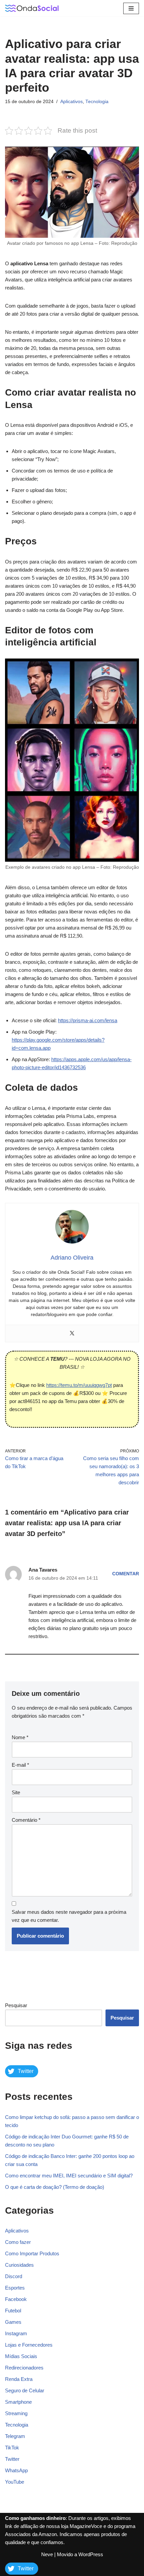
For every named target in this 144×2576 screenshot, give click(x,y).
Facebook (16, 2299)
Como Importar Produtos (32, 2253)
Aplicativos (71, 102)
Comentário (26, 1820)
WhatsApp (16, 2470)
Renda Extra (19, 2379)
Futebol (13, 2311)
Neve (47, 2554)
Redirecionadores (24, 2368)
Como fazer (18, 2242)
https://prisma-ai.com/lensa (88, 1020)
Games (13, 2322)
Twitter (12, 2459)
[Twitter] (72, 1334)
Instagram (16, 2333)
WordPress (91, 2554)
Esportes (15, 2288)
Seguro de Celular (25, 2390)
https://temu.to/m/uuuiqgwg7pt (79, 1385)
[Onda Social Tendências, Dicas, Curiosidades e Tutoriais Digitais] (32, 8)
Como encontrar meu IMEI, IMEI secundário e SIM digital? (69, 2176)
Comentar (126, 1574)
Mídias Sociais (21, 2356)
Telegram (15, 2436)
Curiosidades (19, 2265)
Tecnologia (97, 102)
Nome (20, 1737)
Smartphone (18, 2402)
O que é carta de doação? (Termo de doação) (55, 2187)
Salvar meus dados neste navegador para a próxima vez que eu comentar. (69, 1916)
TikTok (12, 2448)
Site (16, 1792)
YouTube (15, 2482)
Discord (14, 2276)
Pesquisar (16, 2005)
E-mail (20, 1765)
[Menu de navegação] (131, 8)
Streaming (16, 2413)
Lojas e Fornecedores (29, 2345)
